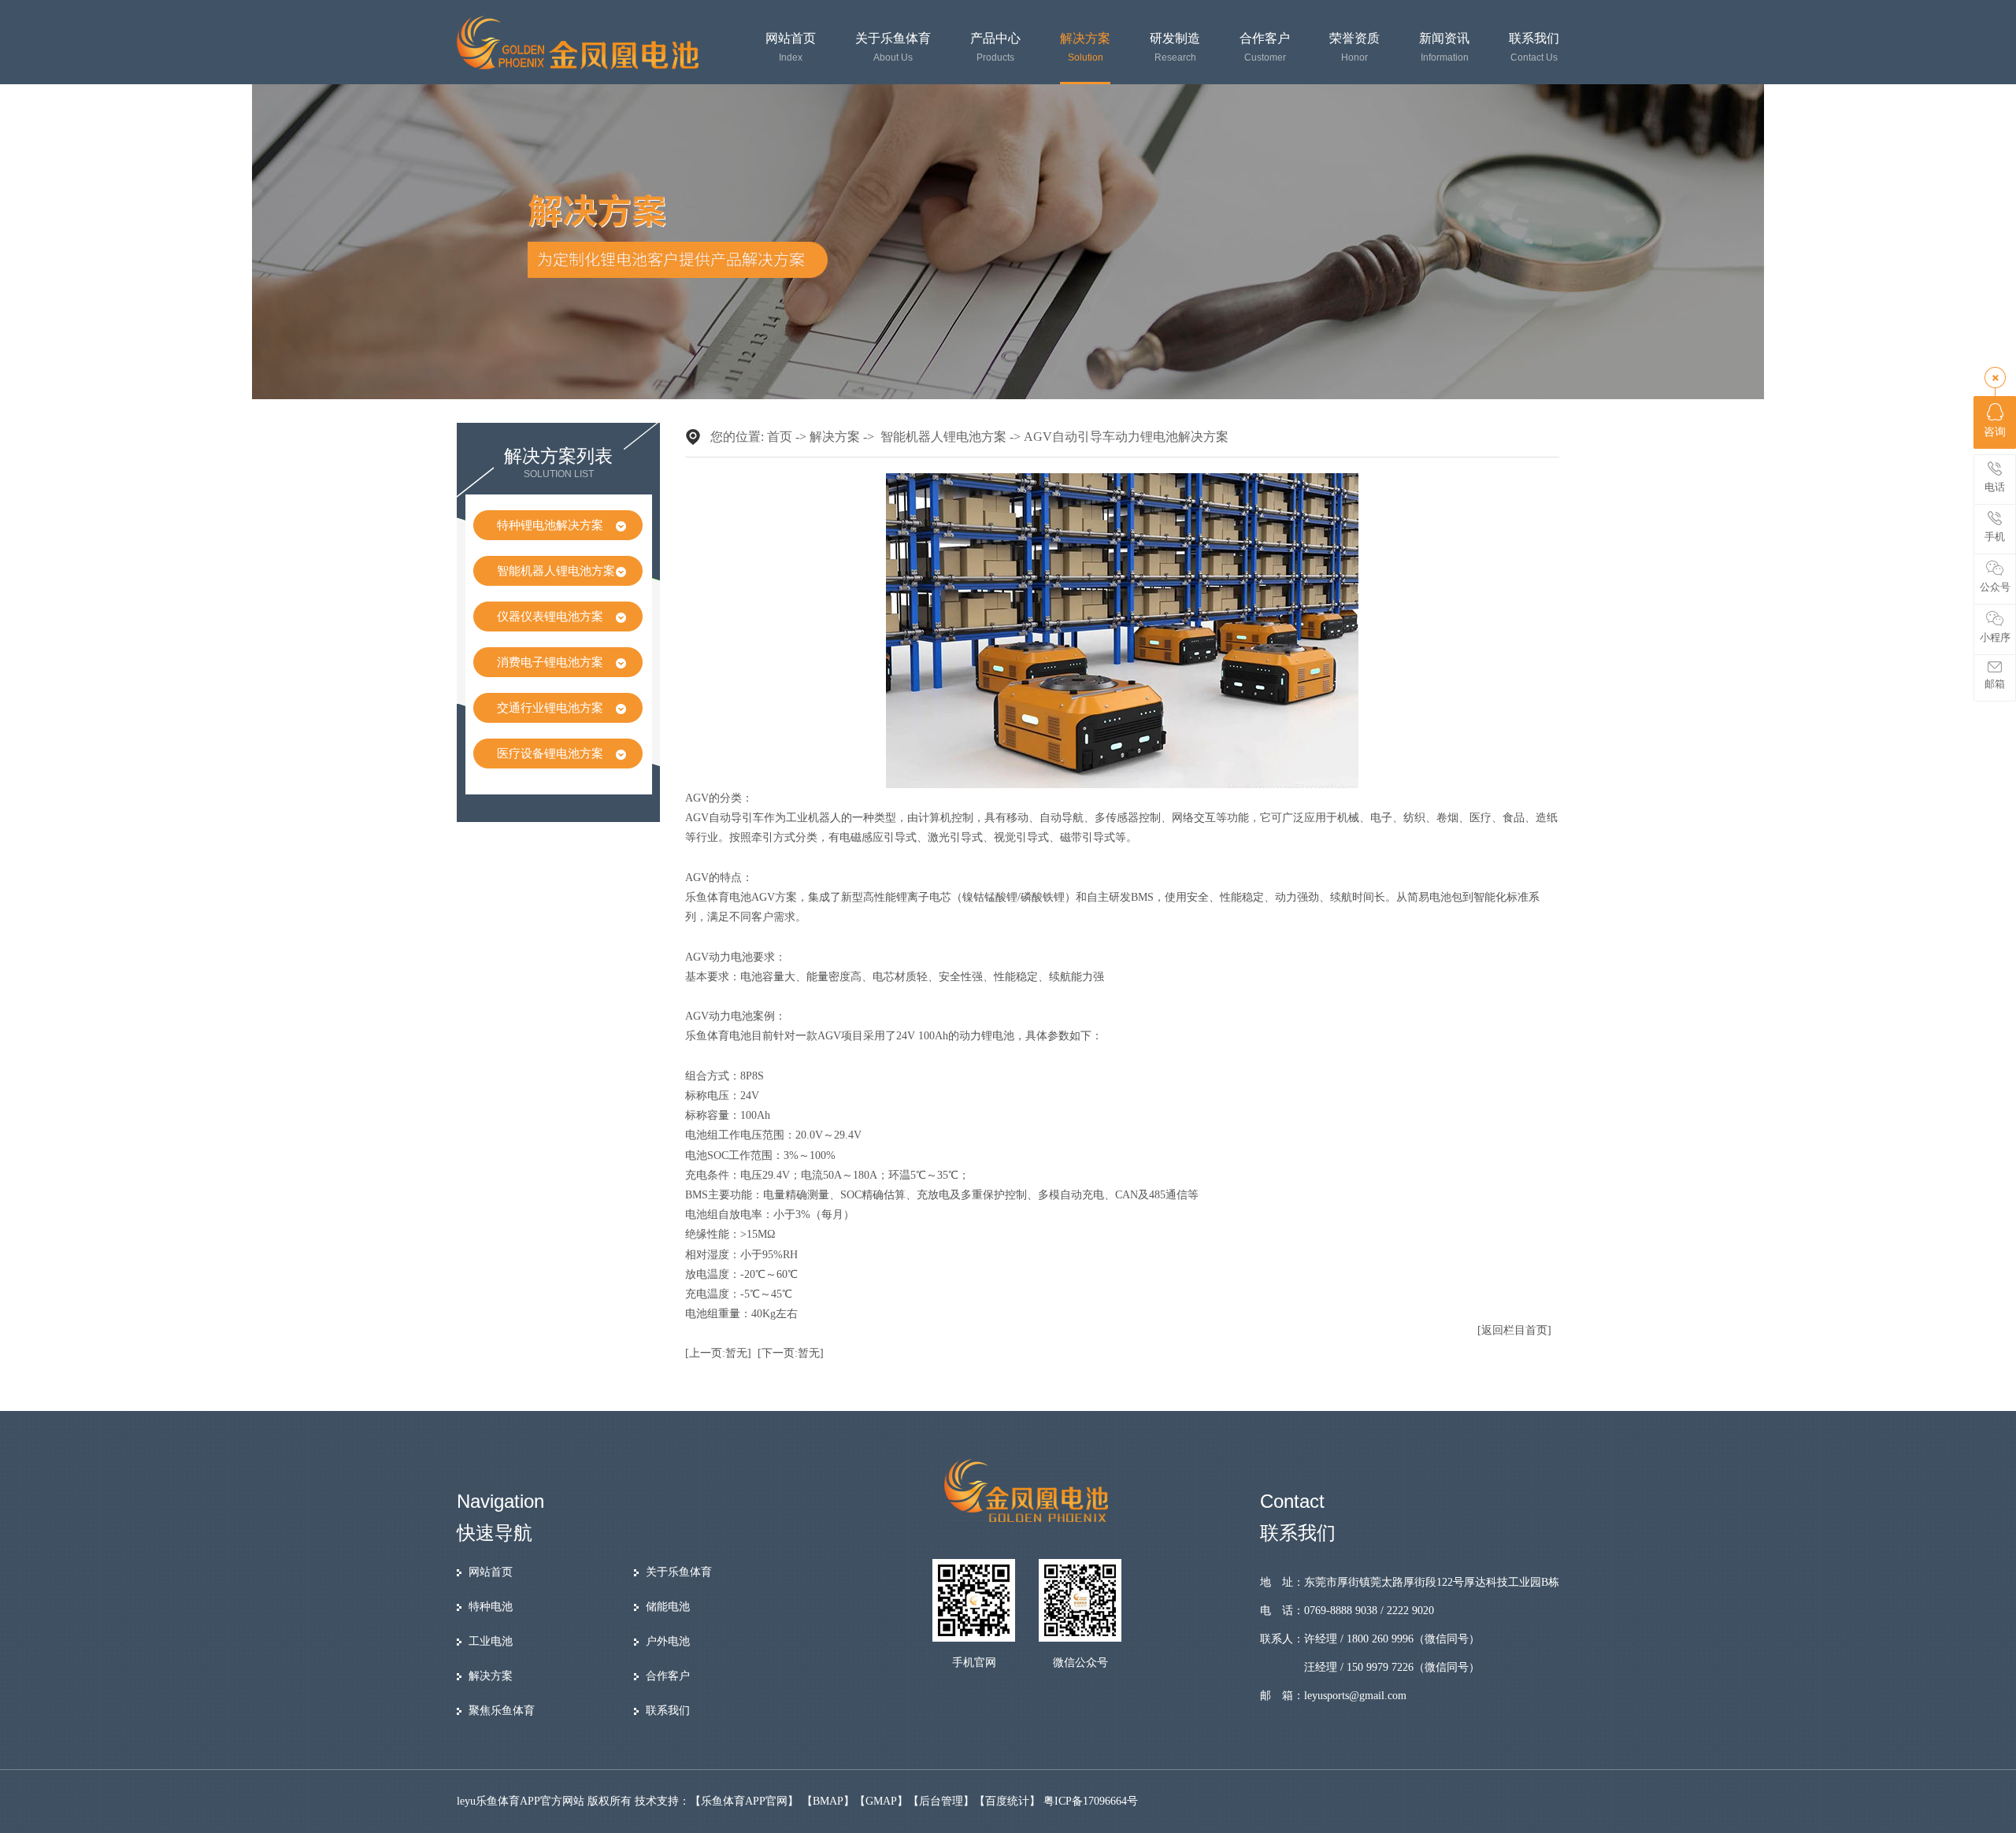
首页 (780, 437)
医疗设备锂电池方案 (550, 754)
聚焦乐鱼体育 (502, 1711)
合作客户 (1265, 48)
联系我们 (1534, 48)
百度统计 (1007, 1801)
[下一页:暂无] (791, 1353)
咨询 (1995, 432)
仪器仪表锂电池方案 (550, 617)
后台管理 (941, 1801)
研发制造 (1175, 48)
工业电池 (491, 1641)
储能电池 (668, 1607)
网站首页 (791, 48)
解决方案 (1085, 48)
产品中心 (995, 48)
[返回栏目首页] (1514, 1330)
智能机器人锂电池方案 (556, 571)
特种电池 (491, 1607)
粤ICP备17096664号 (1091, 1801)
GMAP (881, 1801)
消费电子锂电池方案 (550, 662)
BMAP (828, 1801)
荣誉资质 (1354, 48)
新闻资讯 (1444, 48)
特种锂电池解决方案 (550, 525)
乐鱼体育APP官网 (744, 1801)
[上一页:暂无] (718, 1353)
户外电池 (668, 1641)
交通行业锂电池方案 (550, 708)
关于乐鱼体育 (893, 48)
